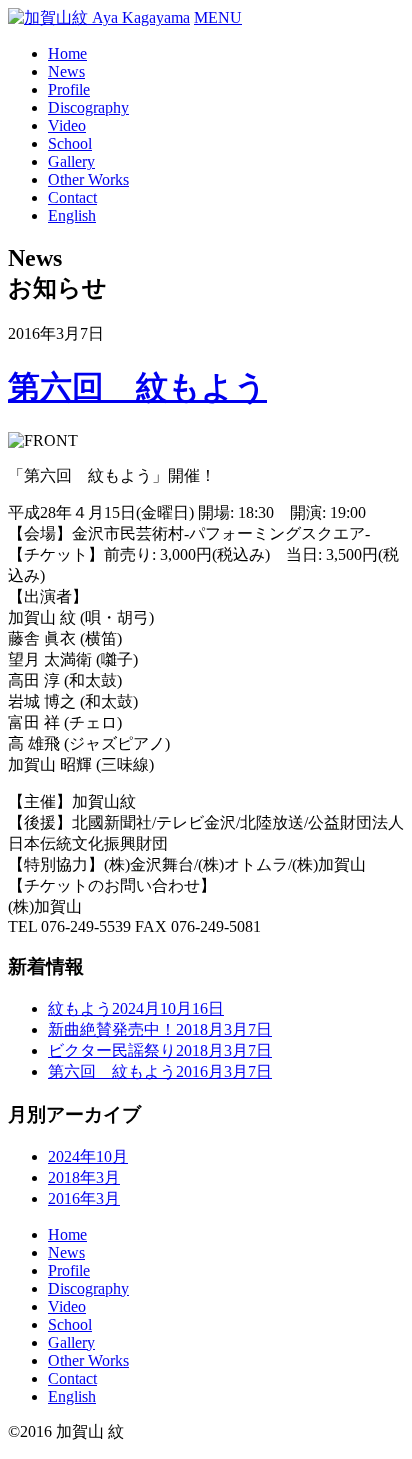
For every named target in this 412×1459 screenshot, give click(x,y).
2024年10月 (88, 1156)
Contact (72, 197)
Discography (88, 107)
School (70, 143)
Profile (69, 89)
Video (67, 125)
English (72, 215)
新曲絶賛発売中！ (160, 1029)
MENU (218, 17)
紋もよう (136, 1008)
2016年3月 (84, 1198)
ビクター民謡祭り (160, 1050)
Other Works (88, 179)
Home (67, 53)
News (66, 71)
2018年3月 (84, 1177)
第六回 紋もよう (137, 387)
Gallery (71, 161)
